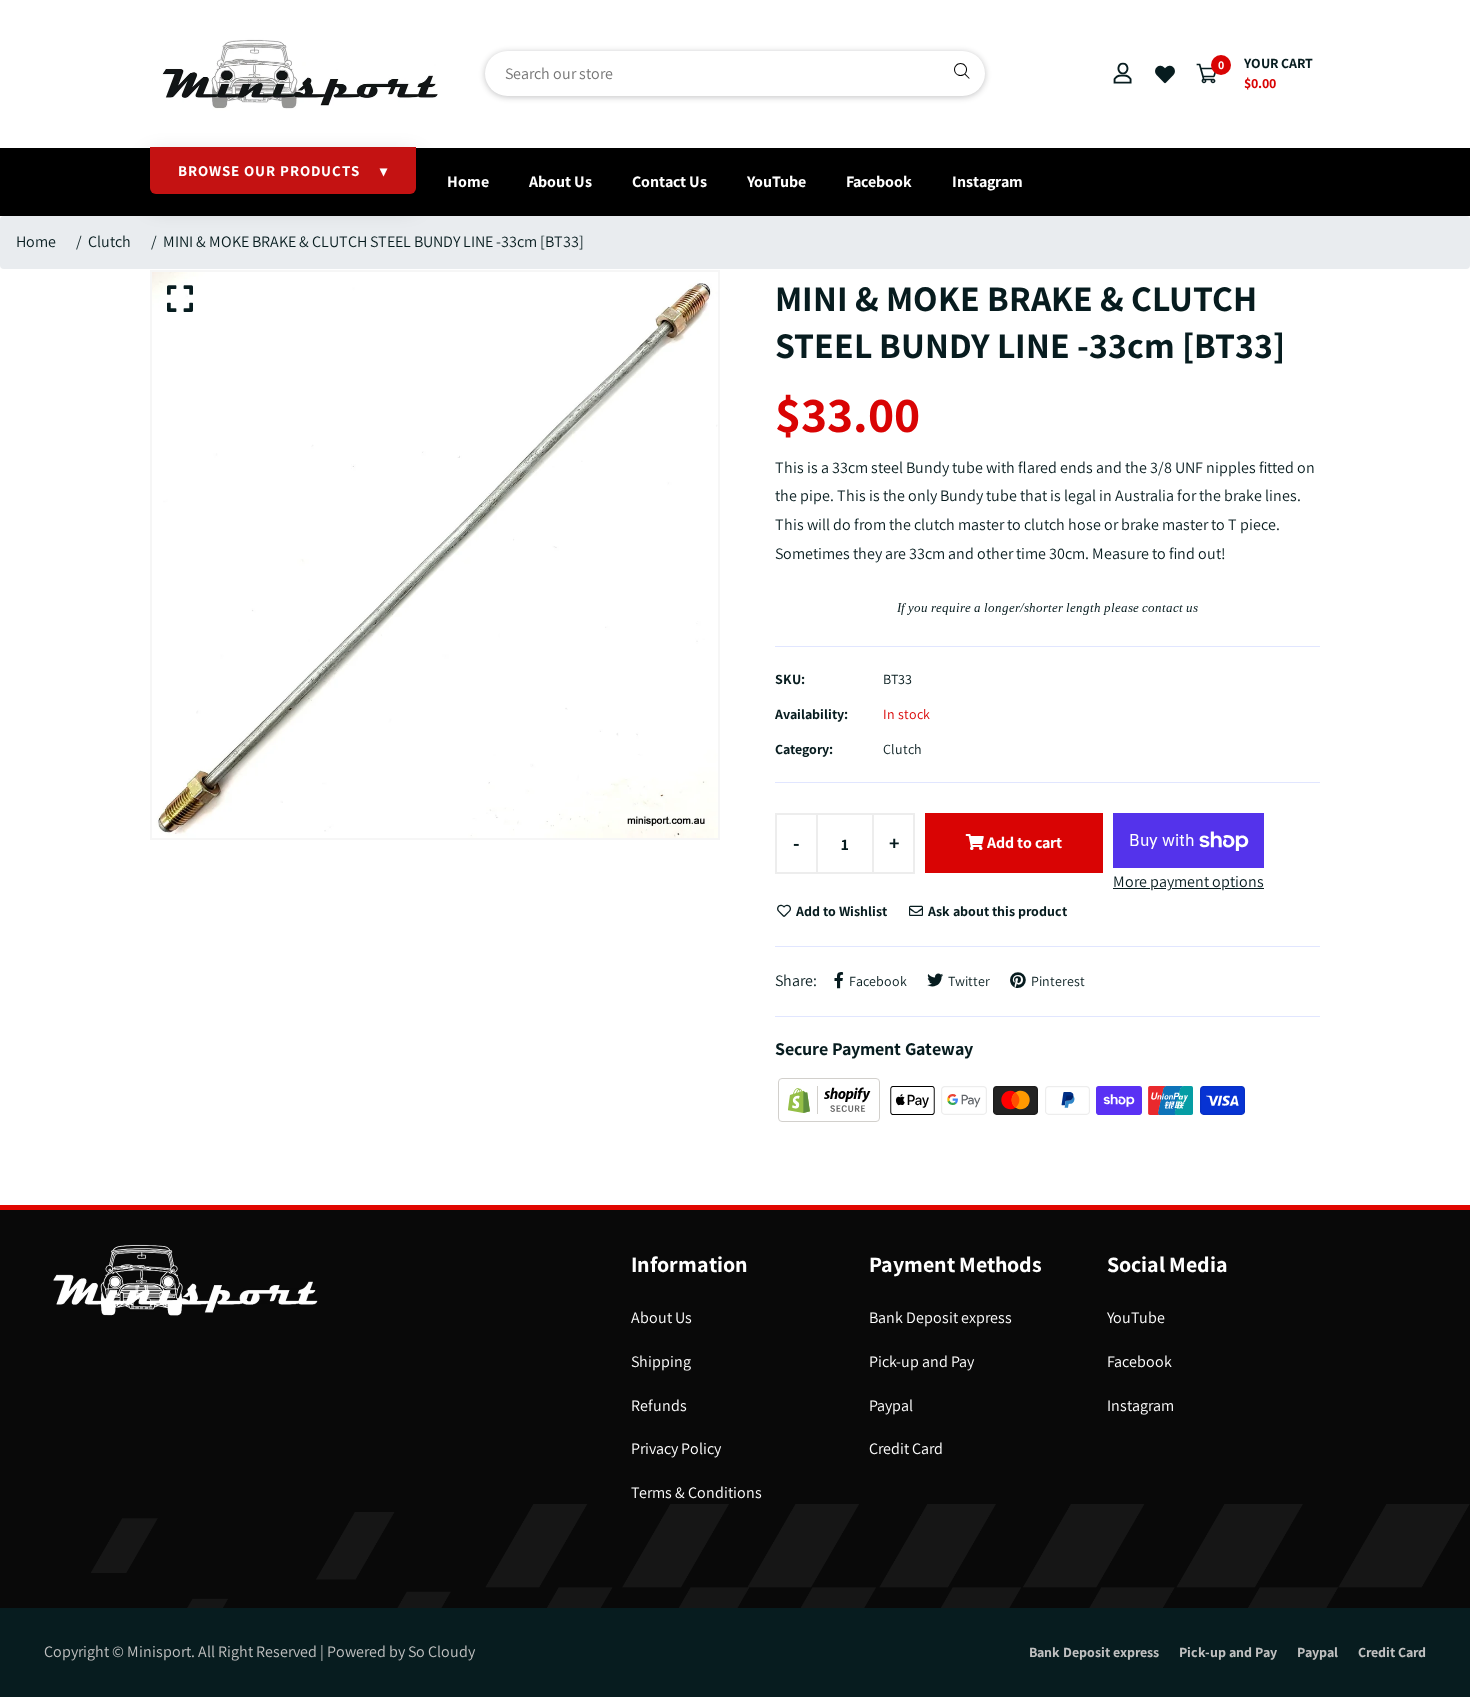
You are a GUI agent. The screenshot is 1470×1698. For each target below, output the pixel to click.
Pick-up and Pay (921, 1361)
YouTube (776, 181)
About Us (560, 181)
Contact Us (669, 181)
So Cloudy (441, 1651)
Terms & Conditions (696, 1492)
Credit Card (906, 1448)
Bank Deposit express (940, 1317)
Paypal (891, 1405)
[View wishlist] (1165, 75)
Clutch (109, 241)
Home (468, 181)
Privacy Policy (676, 1448)
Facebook (879, 181)
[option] (435, 555)
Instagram (987, 181)
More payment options (1188, 881)
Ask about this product (996, 911)
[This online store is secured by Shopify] (830, 1098)
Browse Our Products (283, 170)
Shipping (661, 1361)
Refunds (659, 1405)
